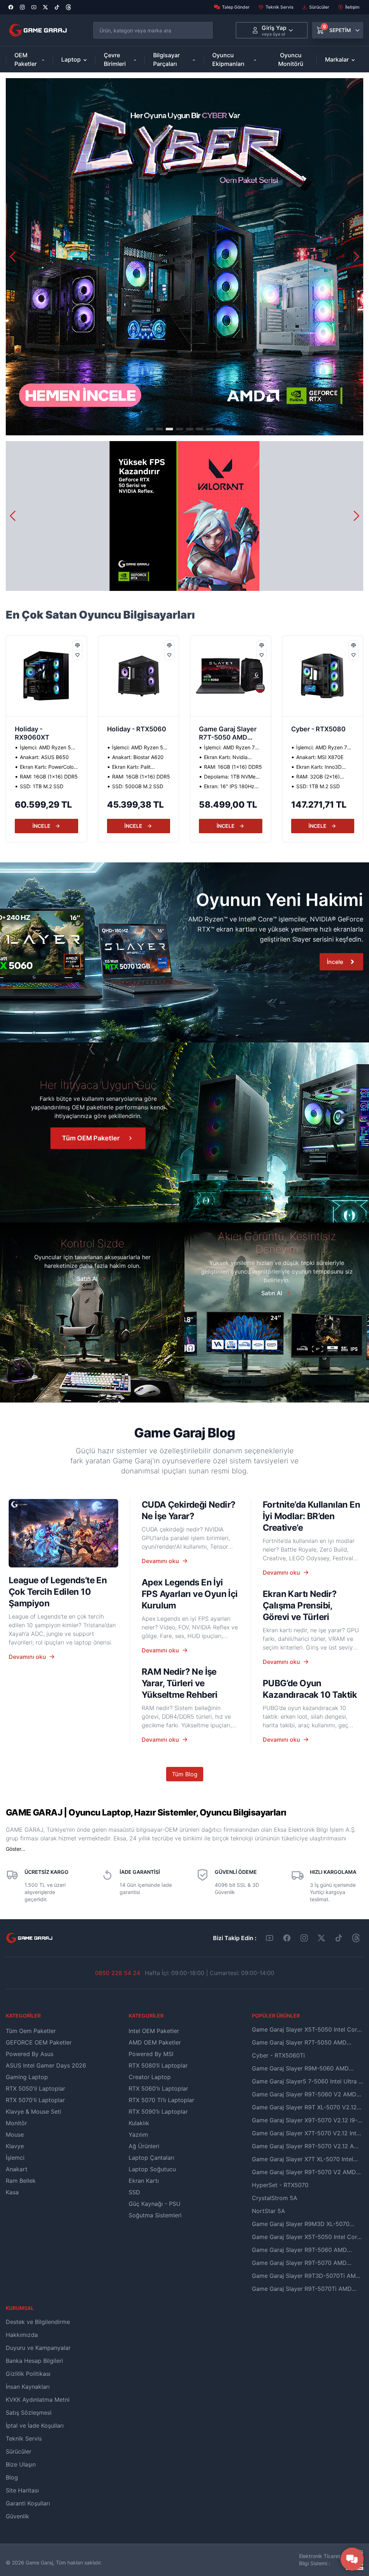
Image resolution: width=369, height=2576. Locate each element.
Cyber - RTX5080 (226, 729)
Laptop (71, 59)
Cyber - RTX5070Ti (321, 729)
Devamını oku (27, 1657)
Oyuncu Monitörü (291, 59)
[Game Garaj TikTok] (339, 1938)
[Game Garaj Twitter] (321, 1938)
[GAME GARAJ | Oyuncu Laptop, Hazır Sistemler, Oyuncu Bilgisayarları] (38, 30)
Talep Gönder (236, 7)
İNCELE (41, 826)
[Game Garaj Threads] (356, 1938)
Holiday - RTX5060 (44, 729)
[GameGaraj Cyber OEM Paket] (184, 257)
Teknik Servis (279, 7)
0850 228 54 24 (118, 1973)
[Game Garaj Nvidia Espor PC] (184, 516)
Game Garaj (39, 2562)
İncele (335, 962)
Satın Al (87, 1279)
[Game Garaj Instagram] (304, 1938)
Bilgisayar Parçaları (166, 59)
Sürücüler (319, 7)
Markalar (337, 59)
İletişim (352, 7)
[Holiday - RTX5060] (46, 676)
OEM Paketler (26, 59)
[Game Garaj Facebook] (287, 1938)
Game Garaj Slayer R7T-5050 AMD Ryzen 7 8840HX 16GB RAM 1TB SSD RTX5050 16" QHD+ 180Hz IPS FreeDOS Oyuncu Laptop (138, 734)
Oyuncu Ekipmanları (228, 59)
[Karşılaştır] (77, 645)
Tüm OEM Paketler (91, 1138)
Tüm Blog (185, 1774)
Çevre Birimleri (115, 59)
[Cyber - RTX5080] (231, 676)
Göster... (15, 1849)
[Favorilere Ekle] (77, 655)
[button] (357, 257)
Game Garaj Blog (184, 1433)
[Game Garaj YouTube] (270, 1938)
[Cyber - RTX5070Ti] (323, 676)
